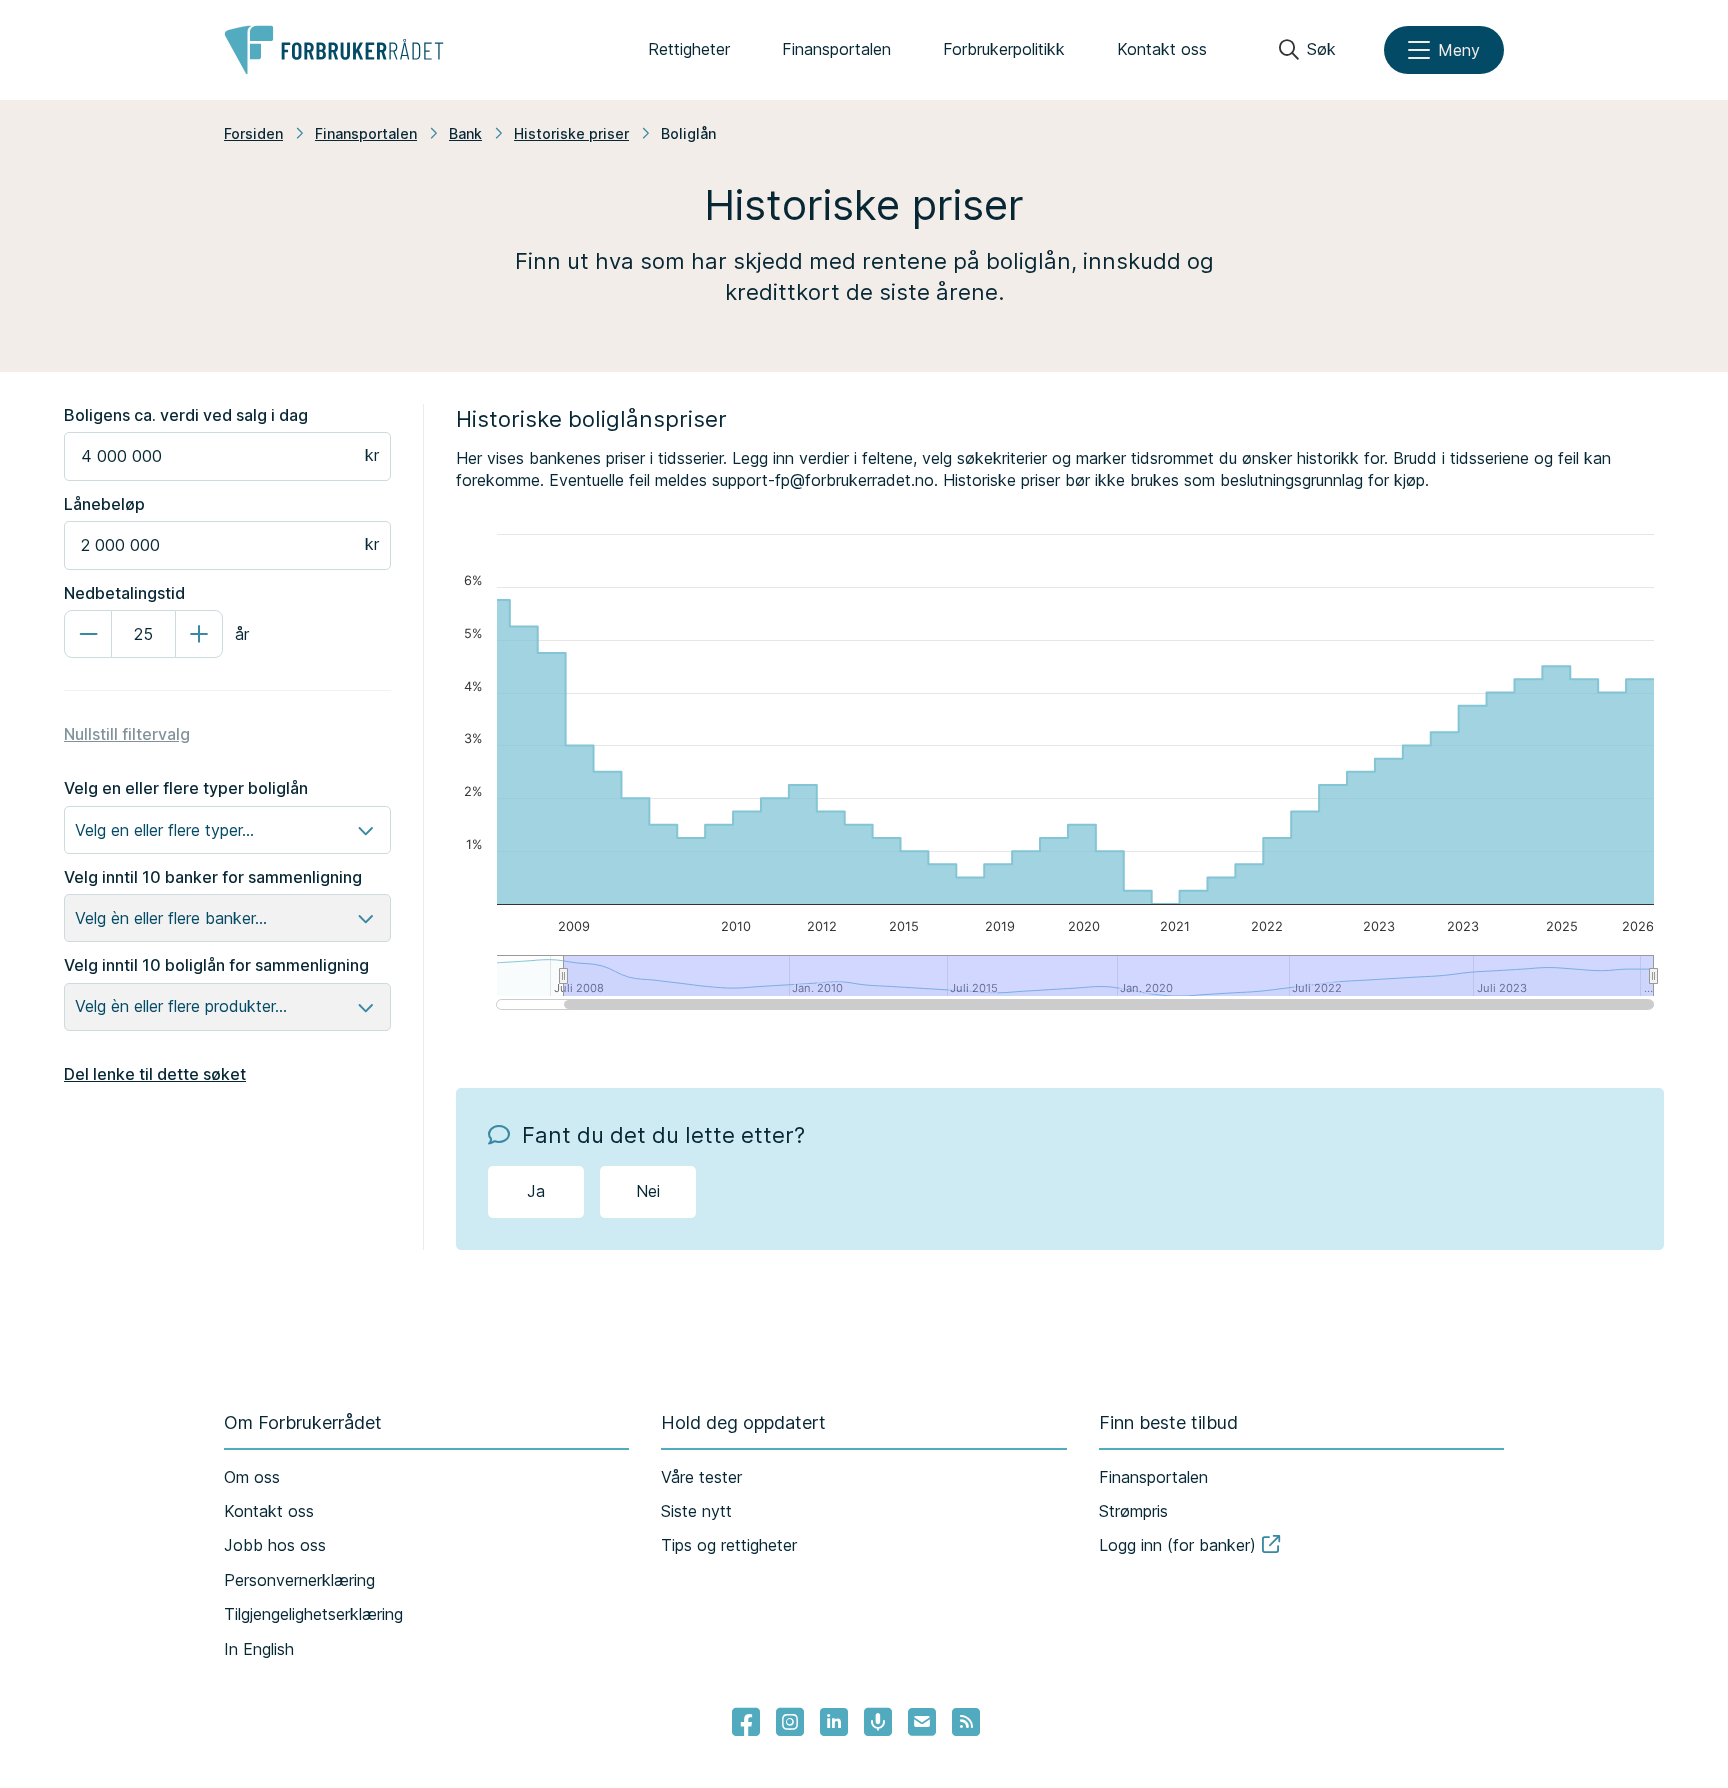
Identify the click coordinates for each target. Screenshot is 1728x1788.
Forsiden (253, 133)
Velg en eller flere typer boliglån (186, 788)
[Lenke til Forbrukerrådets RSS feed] (966, 1722)
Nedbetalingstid (124, 593)
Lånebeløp (104, 504)
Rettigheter (689, 49)
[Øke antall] (199, 634)
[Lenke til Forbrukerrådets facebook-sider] (746, 1722)
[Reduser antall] (88, 634)
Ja (536, 1191)
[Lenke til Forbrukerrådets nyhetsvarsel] (922, 1722)
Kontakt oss (1162, 49)
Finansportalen (836, 49)
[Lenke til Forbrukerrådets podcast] (878, 1722)
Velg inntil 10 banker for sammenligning (213, 877)
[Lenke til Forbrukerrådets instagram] (790, 1722)
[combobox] (77, 830)
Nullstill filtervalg (127, 734)
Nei (648, 1191)
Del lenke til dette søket (155, 1074)
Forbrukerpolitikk (1004, 49)
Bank (465, 133)
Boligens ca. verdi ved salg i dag (186, 415)
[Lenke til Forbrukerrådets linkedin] (834, 1722)
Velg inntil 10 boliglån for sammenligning (216, 965)
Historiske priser (571, 133)
